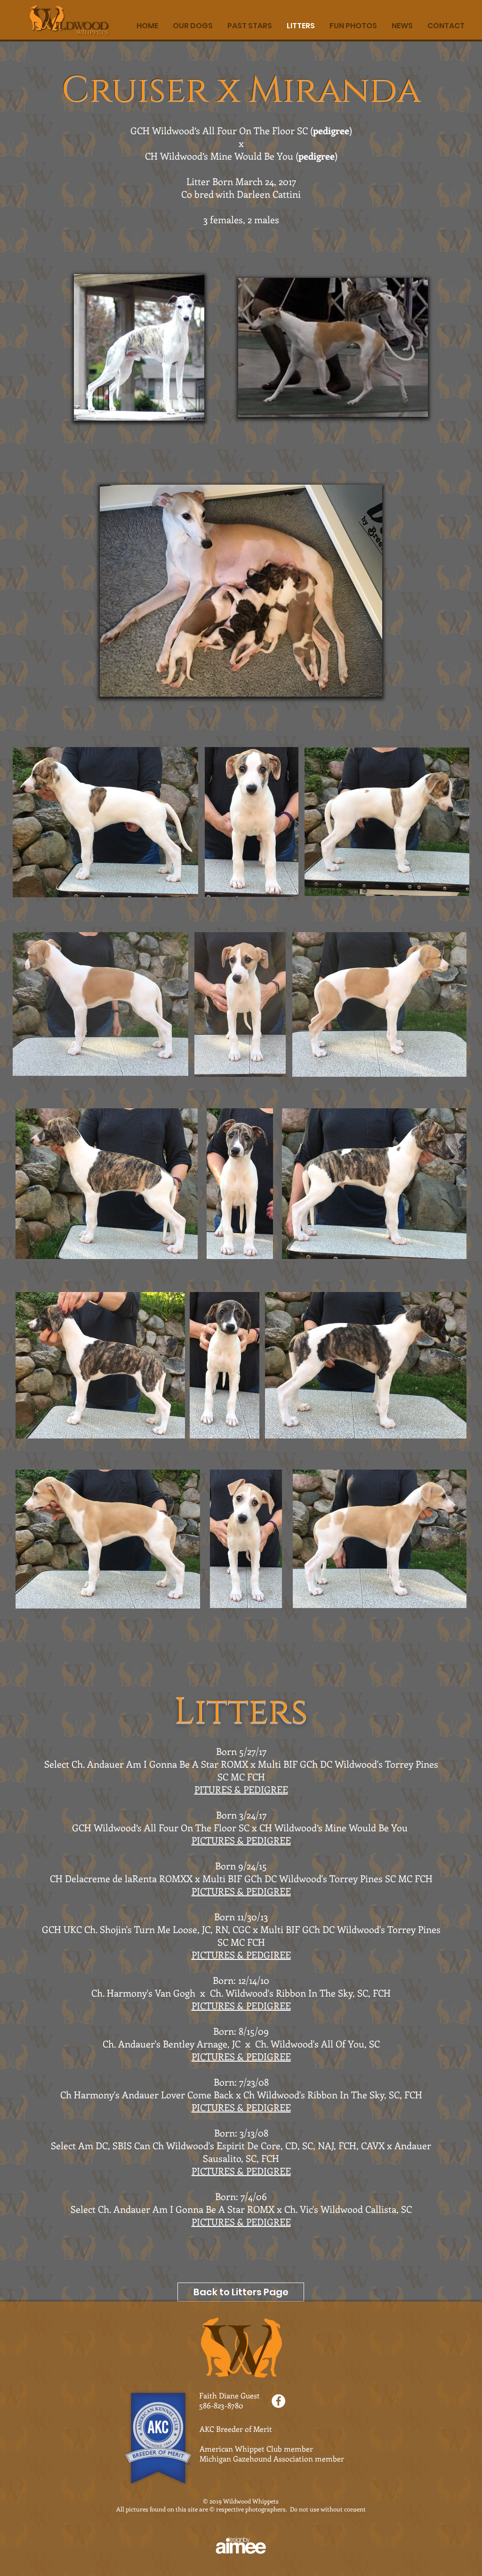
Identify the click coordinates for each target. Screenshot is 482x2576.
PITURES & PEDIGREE (241, 1789)
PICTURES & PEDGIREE (241, 1954)
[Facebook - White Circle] (278, 2401)
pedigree (331, 130)
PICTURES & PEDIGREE (241, 1891)
